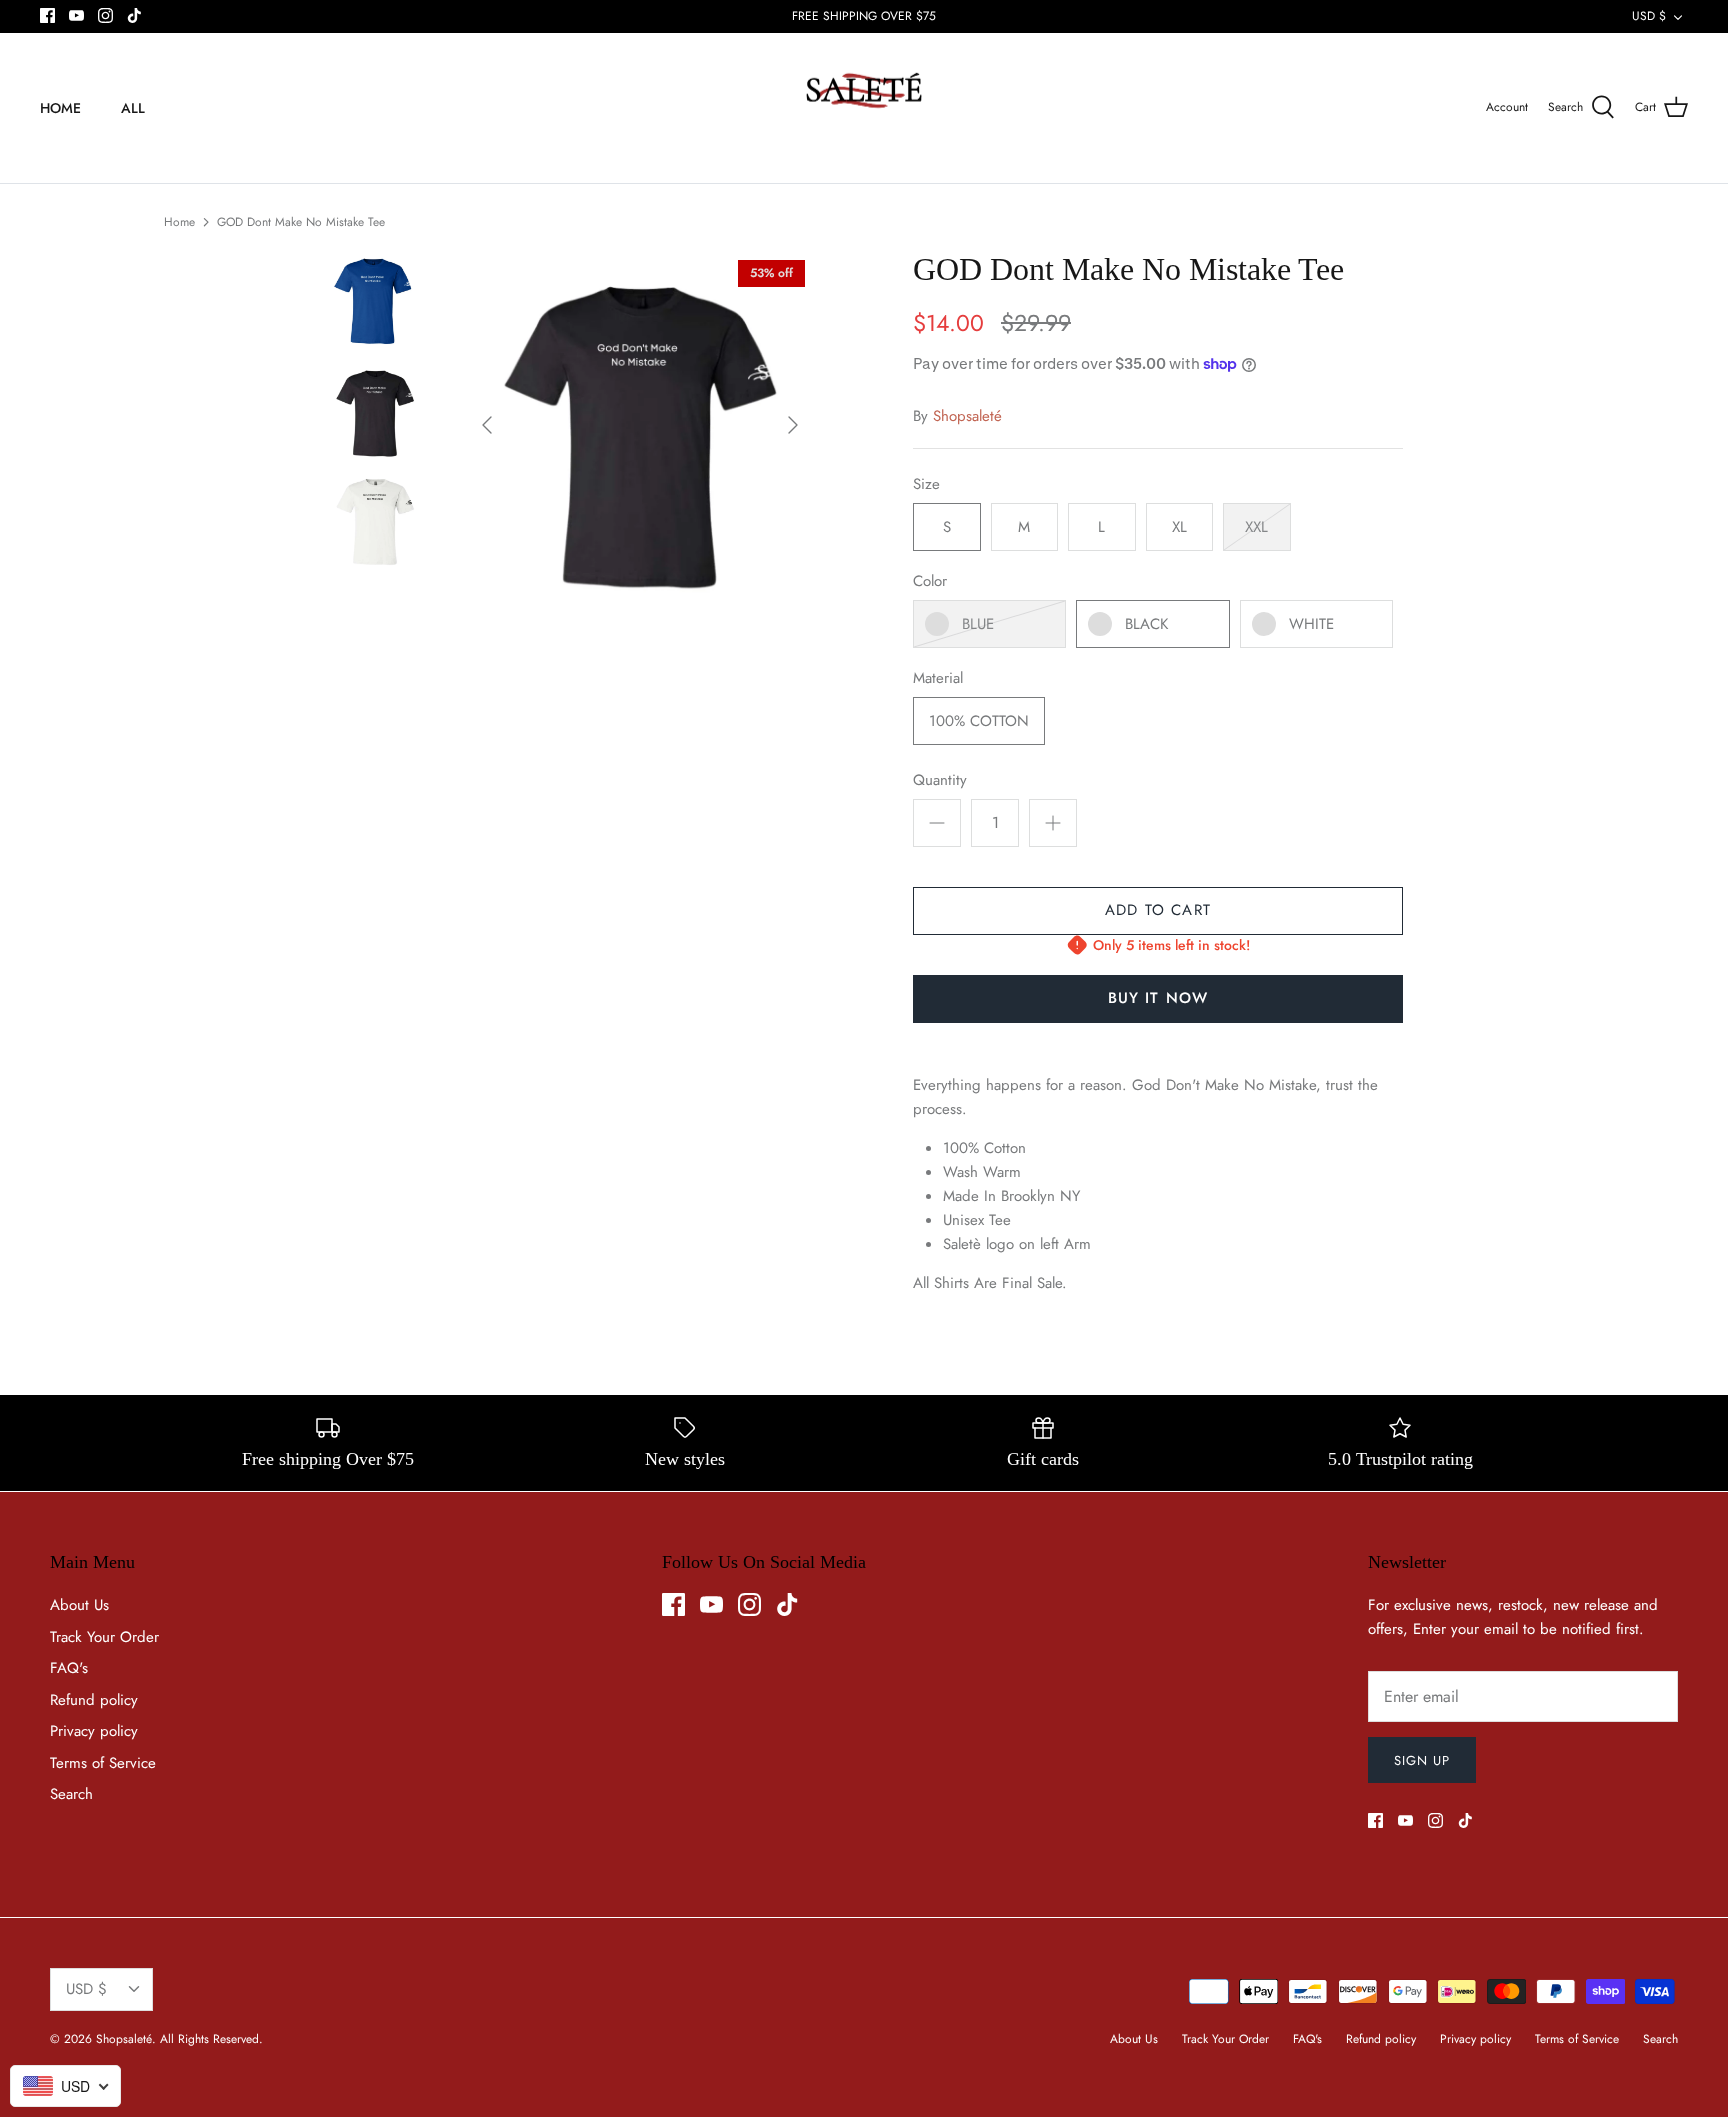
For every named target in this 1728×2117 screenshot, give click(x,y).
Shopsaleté (967, 416)
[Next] (793, 425)
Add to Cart (1158, 910)
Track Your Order (104, 1637)
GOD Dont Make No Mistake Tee (301, 222)
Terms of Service (103, 1763)
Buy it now (1158, 998)
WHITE (1311, 624)
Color (930, 581)
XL (1179, 527)
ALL (133, 108)
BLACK (1146, 624)
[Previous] (487, 425)
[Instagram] (105, 15)
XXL (1256, 527)
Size (926, 484)
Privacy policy (94, 1731)
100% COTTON (979, 721)
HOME (60, 108)
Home (179, 222)
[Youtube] (76, 15)
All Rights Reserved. (211, 2039)
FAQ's (69, 1668)
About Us (79, 1605)
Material (938, 678)
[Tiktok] (134, 15)
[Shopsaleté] (864, 108)
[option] (640, 425)
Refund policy (94, 1700)
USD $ (1649, 16)
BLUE (978, 624)
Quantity (940, 780)
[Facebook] (47, 15)
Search (71, 1794)
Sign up (1422, 1760)
